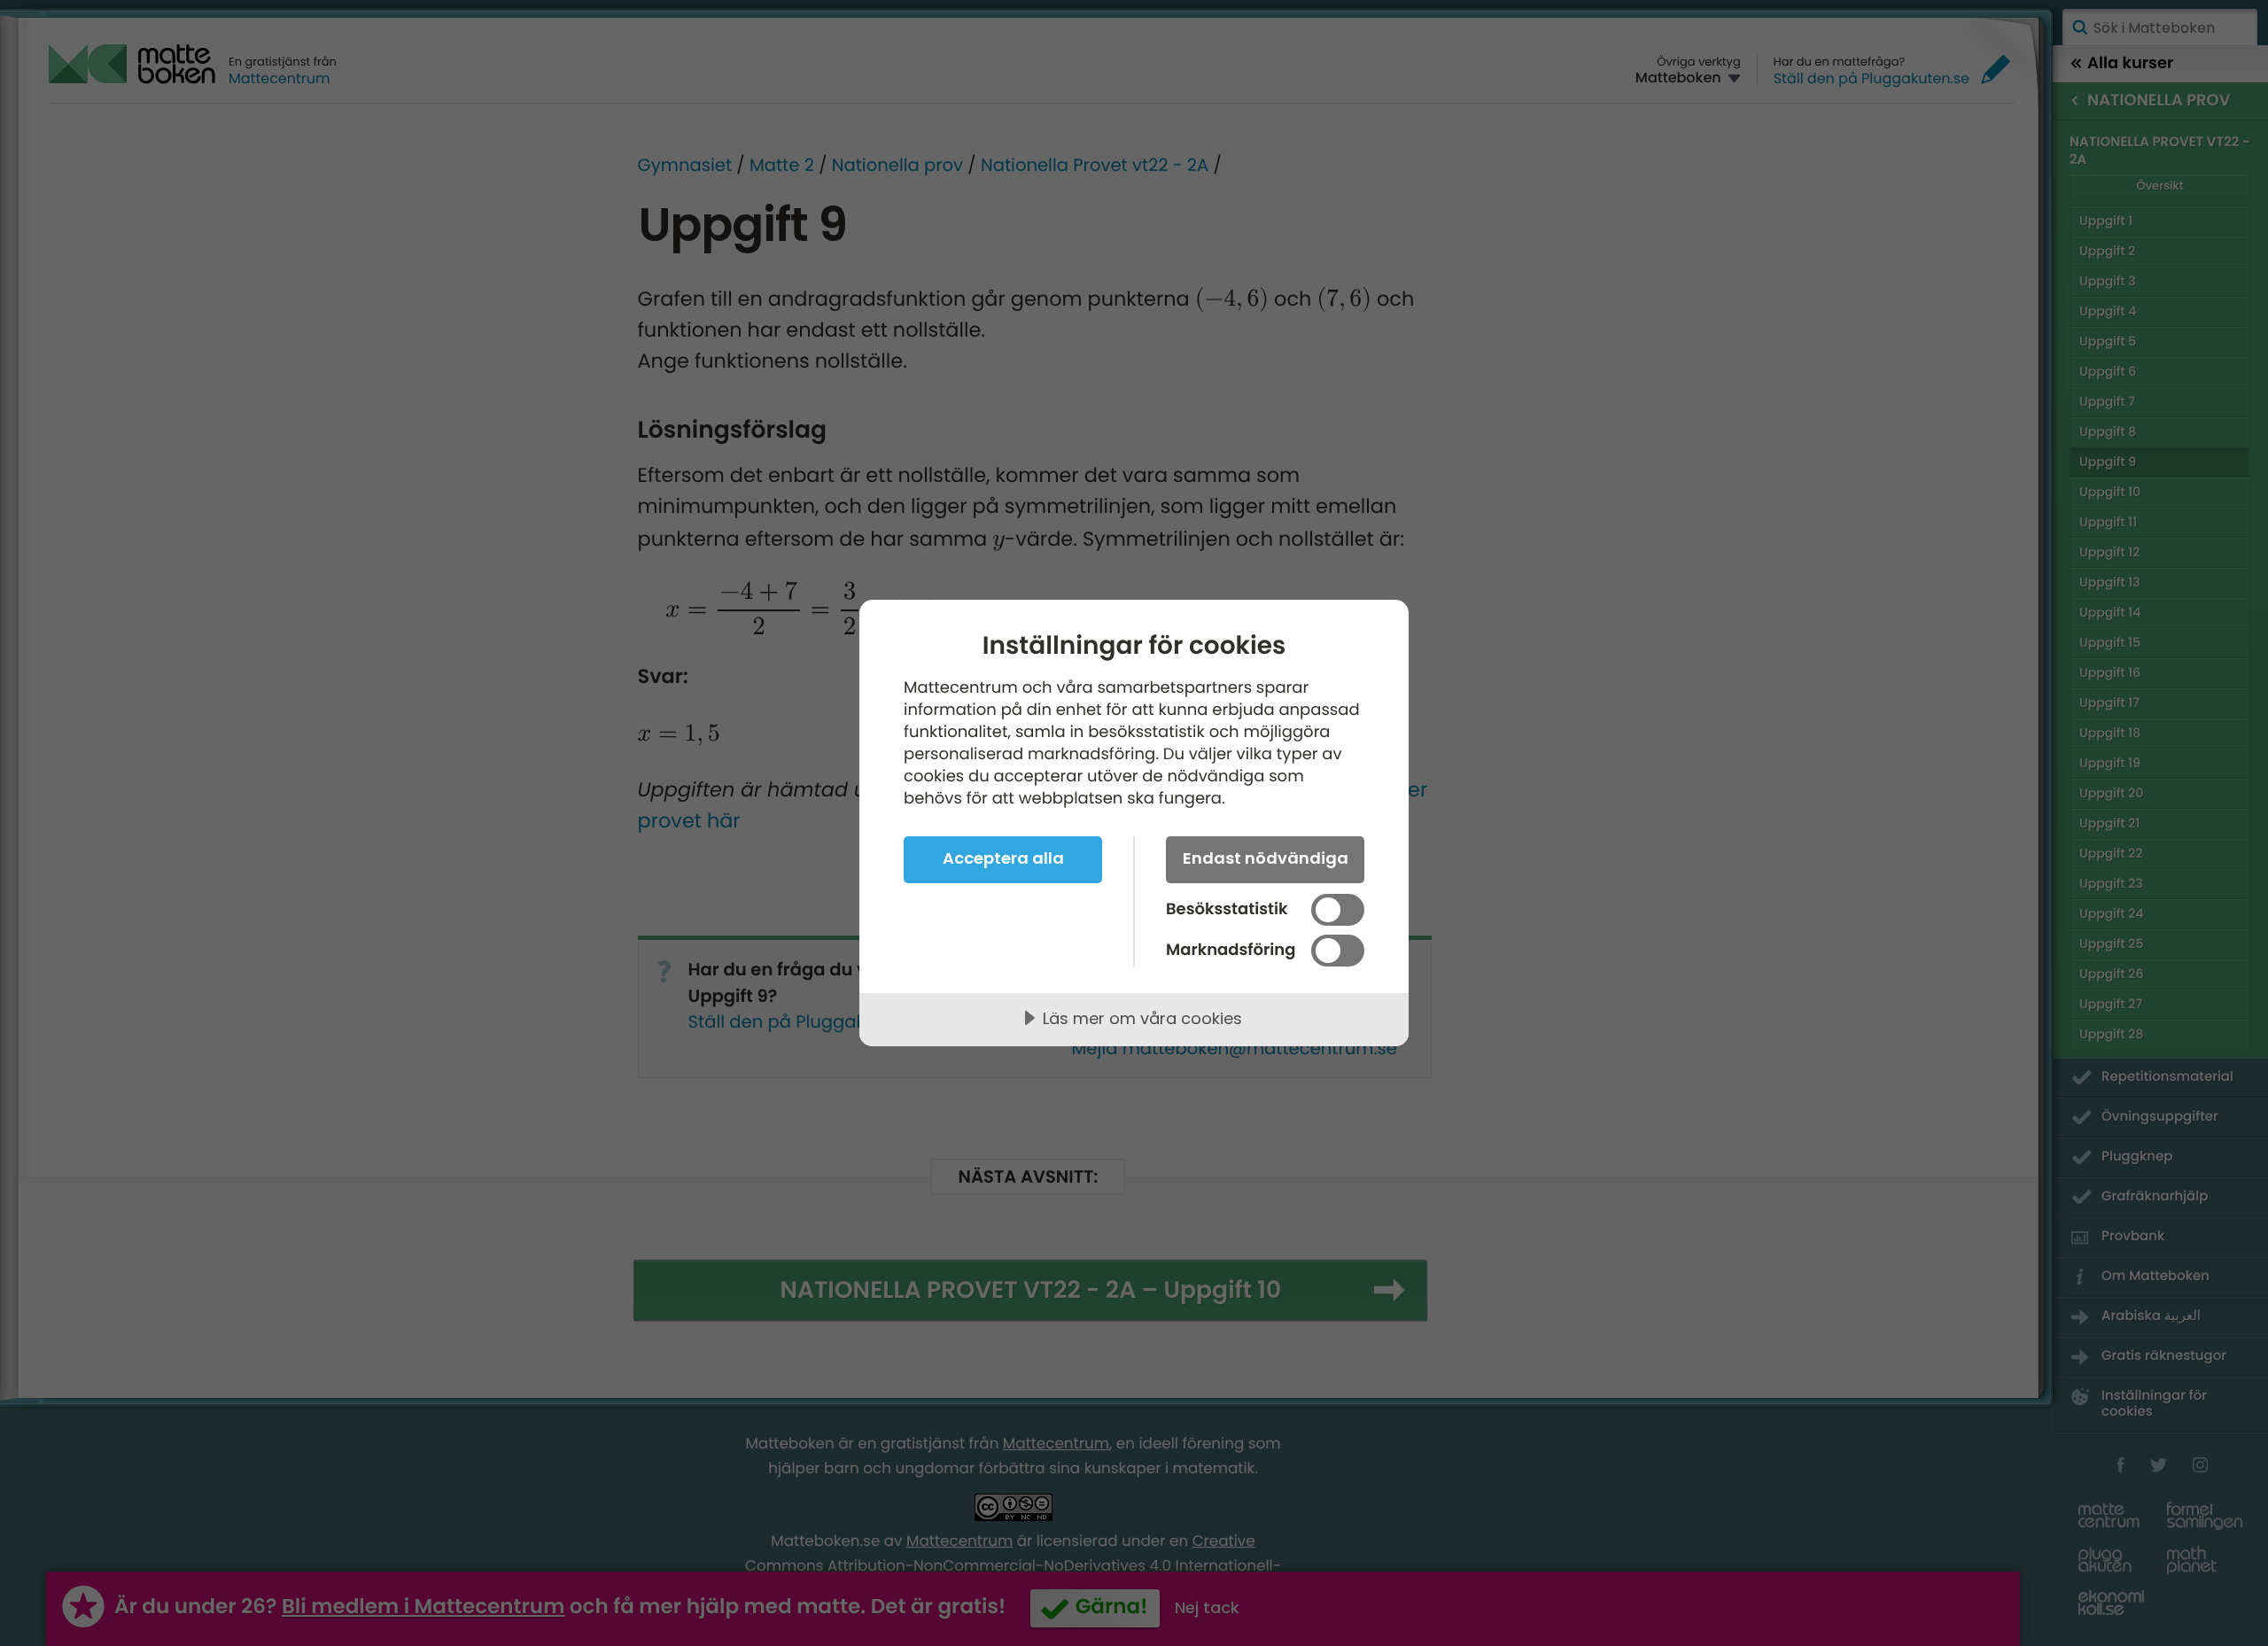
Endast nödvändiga (1266, 858)
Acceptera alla (1003, 858)
